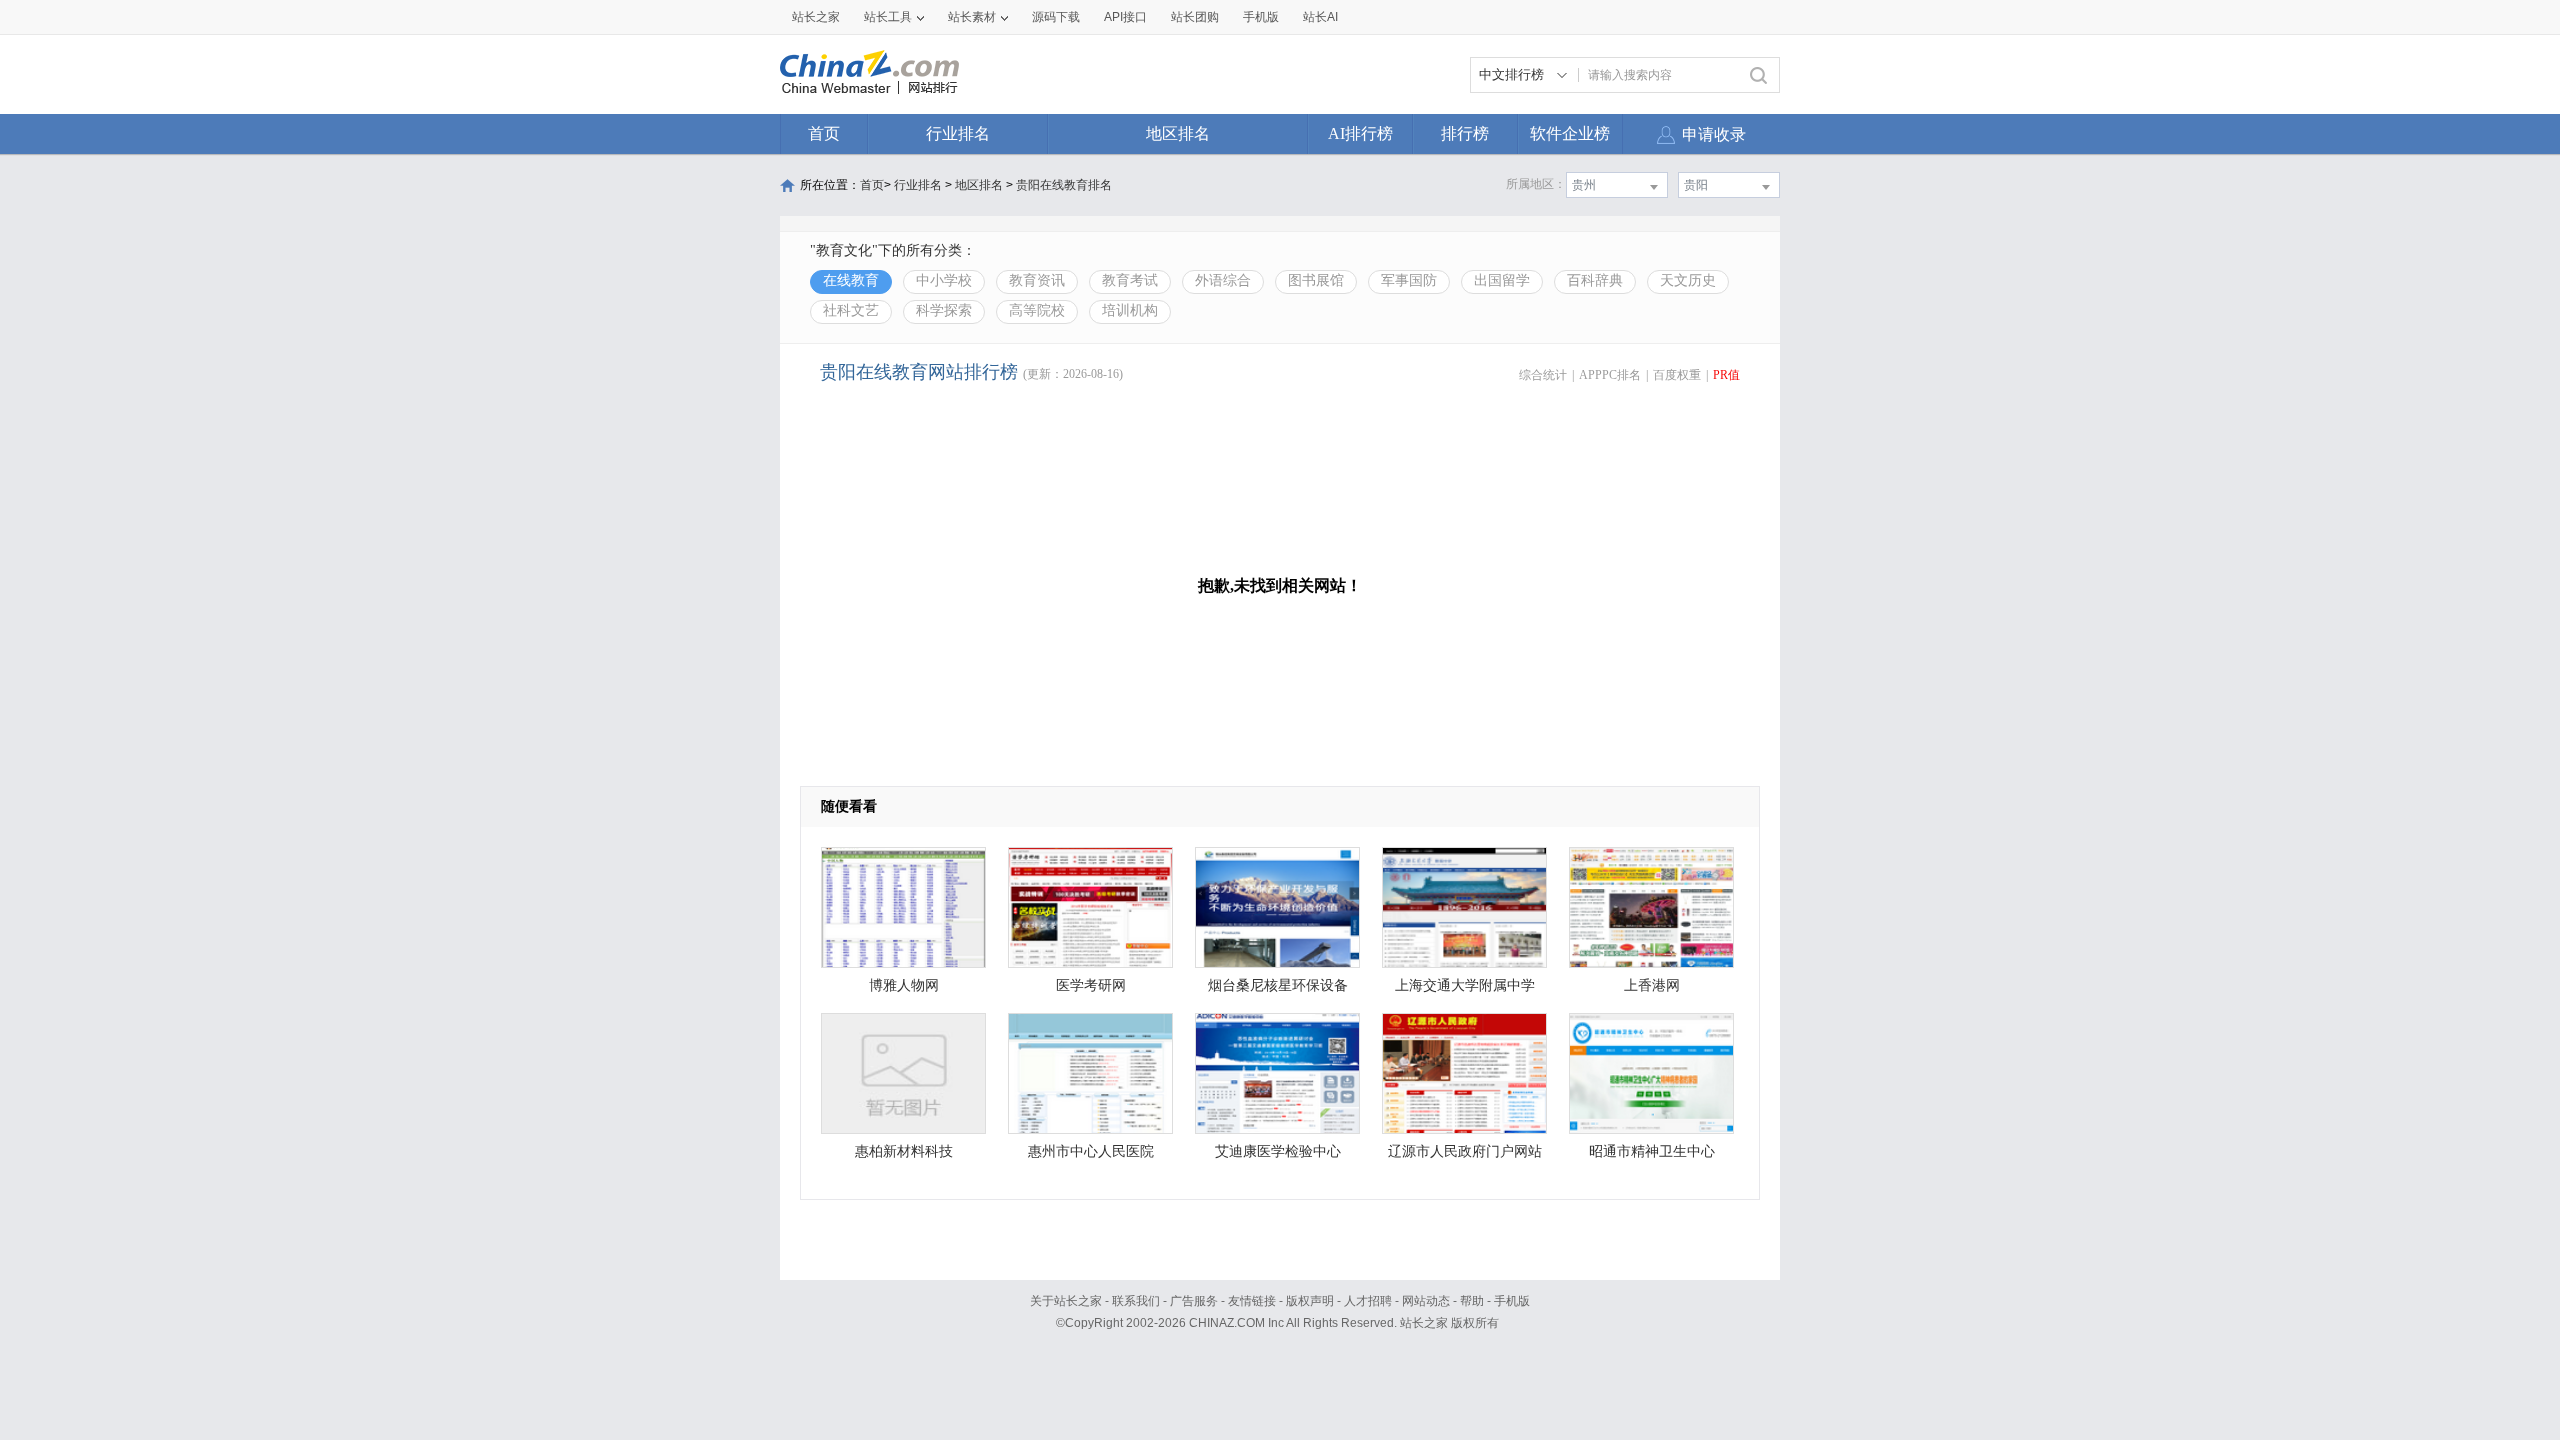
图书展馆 (1316, 280)
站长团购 (1195, 17)
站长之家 (816, 17)
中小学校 (944, 280)
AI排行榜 (1360, 133)
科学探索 (944, 310)
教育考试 (1130, 280)
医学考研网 (1091, 985)
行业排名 (958, 133)
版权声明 (1310, 1301)
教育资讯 (1037, 280)
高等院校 (1037, 310)
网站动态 (1426, 1301)
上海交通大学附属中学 (1465, 985)
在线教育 (851, 280)
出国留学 (1502, 280)
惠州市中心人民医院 (1091, 1151)
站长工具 (888, 17)
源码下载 (1056, 17)
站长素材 (972, 17)
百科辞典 (1595, 280)
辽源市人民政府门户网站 (1465, 1151)
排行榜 (1465, 133)
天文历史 (1688, 280)
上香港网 (1652, 985)
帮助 (1472, 1301)
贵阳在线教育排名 (1064, 185)
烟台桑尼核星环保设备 (1278, 985)
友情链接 (1252, 1301)
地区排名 (1178, 133)
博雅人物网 (904, 985)
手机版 (1512, 1301)
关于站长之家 (1066, 1301)
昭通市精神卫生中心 (1652, 1151)
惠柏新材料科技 (904, 1151)
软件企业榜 (1570, 133)
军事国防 (1409, 280)
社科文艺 (851, 310)
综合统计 (1543, 375)
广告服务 (1194, 1301)
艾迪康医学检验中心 (1278, 1151)
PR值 (1726, 375)
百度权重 (1677, 375)
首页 (824, 133)
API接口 (1125, 17)
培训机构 (1130, 310)
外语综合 (1223, 280)
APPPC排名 (1610, 375)
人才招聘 (1368, 1301)
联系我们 (1136, 1301)
